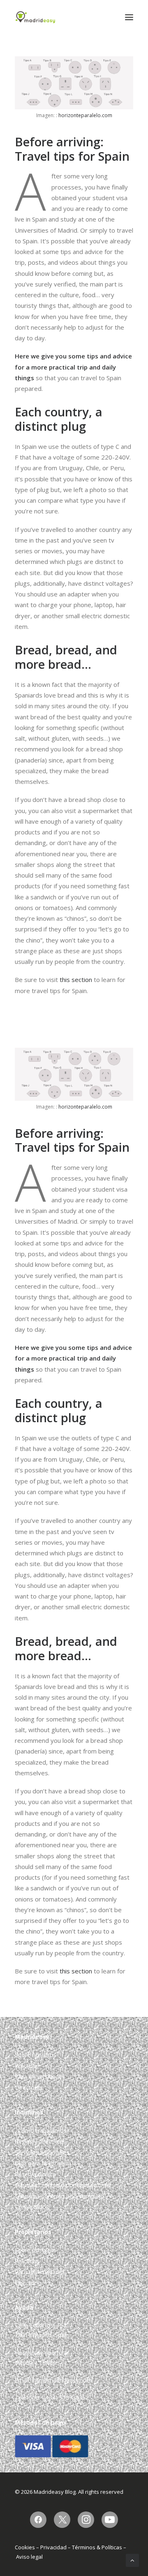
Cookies (25, 2547)
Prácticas (27, 2066)
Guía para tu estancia (43, 2163)
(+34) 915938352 (66, 2397)
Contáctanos (32, 2207)
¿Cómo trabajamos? (42, 2131)
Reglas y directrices (40, 2141)
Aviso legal (29, 2557)
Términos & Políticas (97, 2547)
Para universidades (40, 2076)
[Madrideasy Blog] (35, 17)
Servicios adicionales (42, 2152)
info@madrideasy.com (62, 2380)
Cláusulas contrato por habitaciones (63, 2185)
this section (76, 980)
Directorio (28, 2087)
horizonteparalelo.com (85, 115)
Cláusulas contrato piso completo (60, 2196)
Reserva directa (35, 2174)
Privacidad (53, 2547)
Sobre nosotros (36, 2055)
